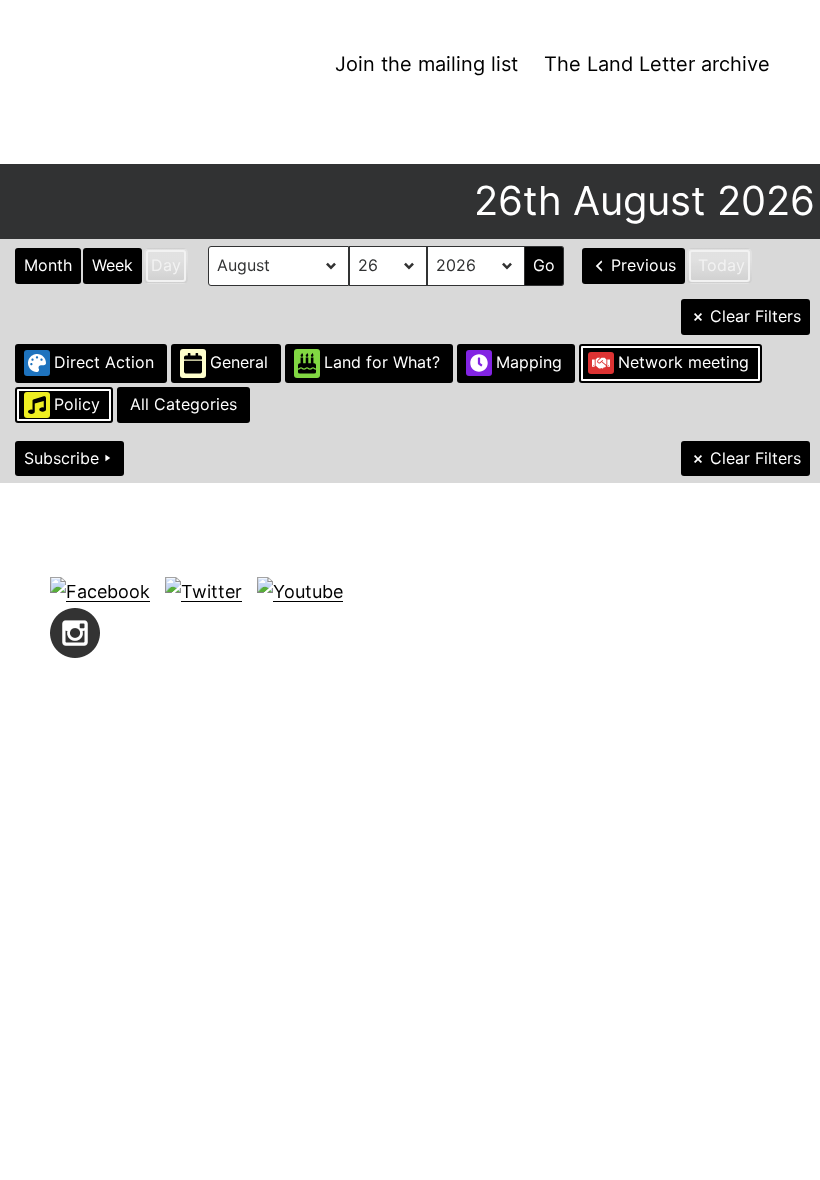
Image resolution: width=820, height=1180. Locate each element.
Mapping (529, 362)
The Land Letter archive (657, 64)
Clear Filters (755, 316)
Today (721, 265)
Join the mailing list (426, 64)
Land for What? (382, 362)
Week (112, 265)
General (239, 362)
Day (166, 265)
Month (48, 265)
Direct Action (104, 362)
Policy (77, 404)
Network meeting (683, 362)
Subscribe (61, 458)
